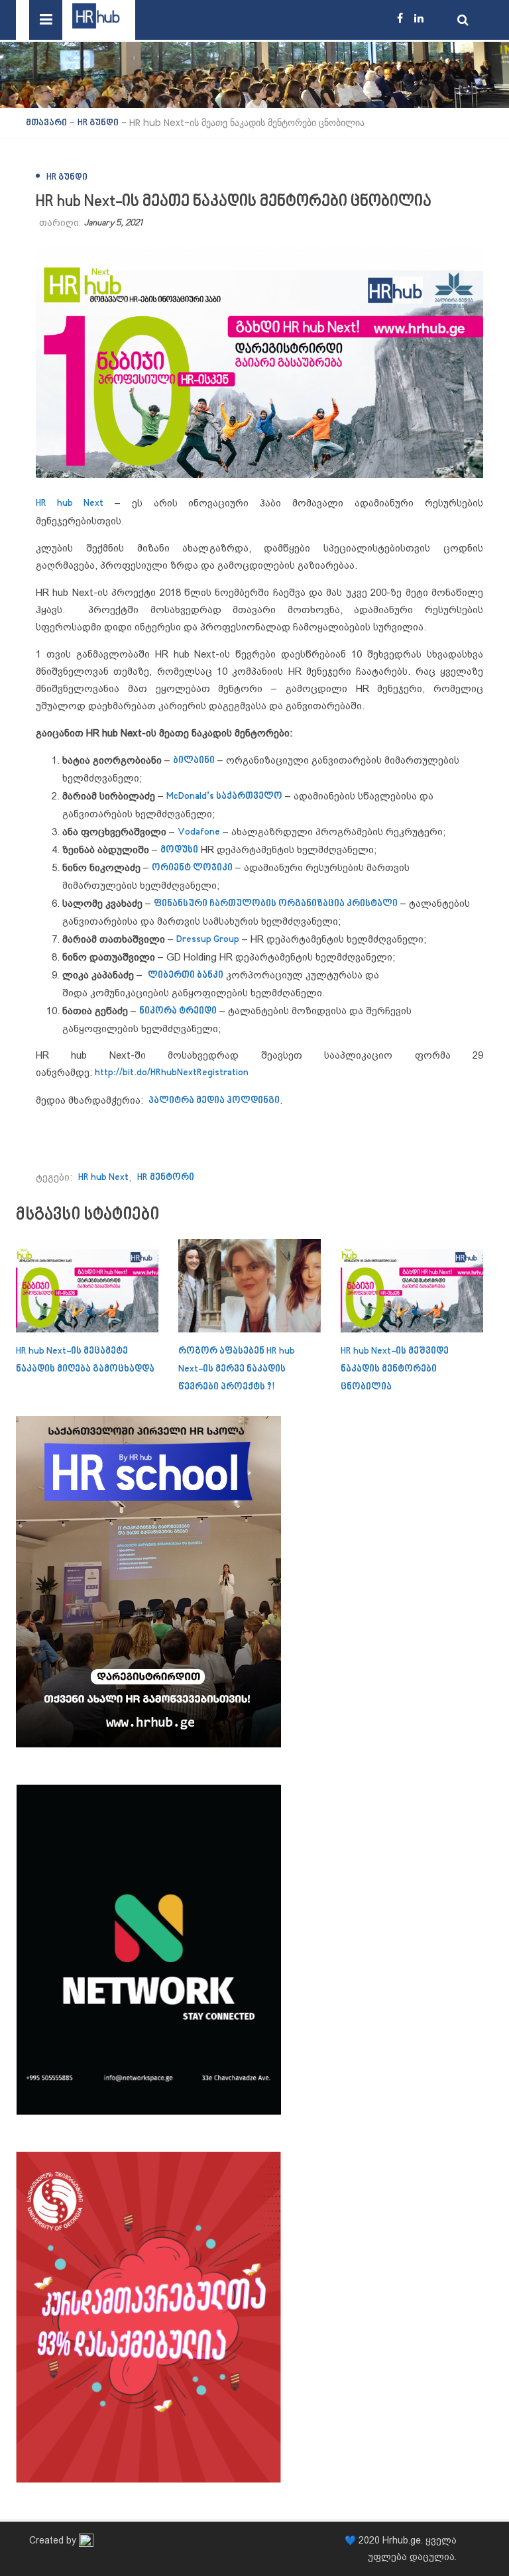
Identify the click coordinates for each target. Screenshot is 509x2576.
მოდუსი (179, 850)
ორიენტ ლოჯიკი (192, 868)
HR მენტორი (166, 1178)
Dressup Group (208, 940)
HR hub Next (103, 1178)
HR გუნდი (67, 177)
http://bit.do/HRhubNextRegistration (172, 1073)
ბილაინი (194, 761)
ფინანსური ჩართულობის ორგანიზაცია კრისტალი (276, 904)
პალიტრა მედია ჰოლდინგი (214, 1101)
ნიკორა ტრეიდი (178, 1011)
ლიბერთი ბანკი (186, 975)
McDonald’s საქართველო (224, 796)
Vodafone (199, 832)
